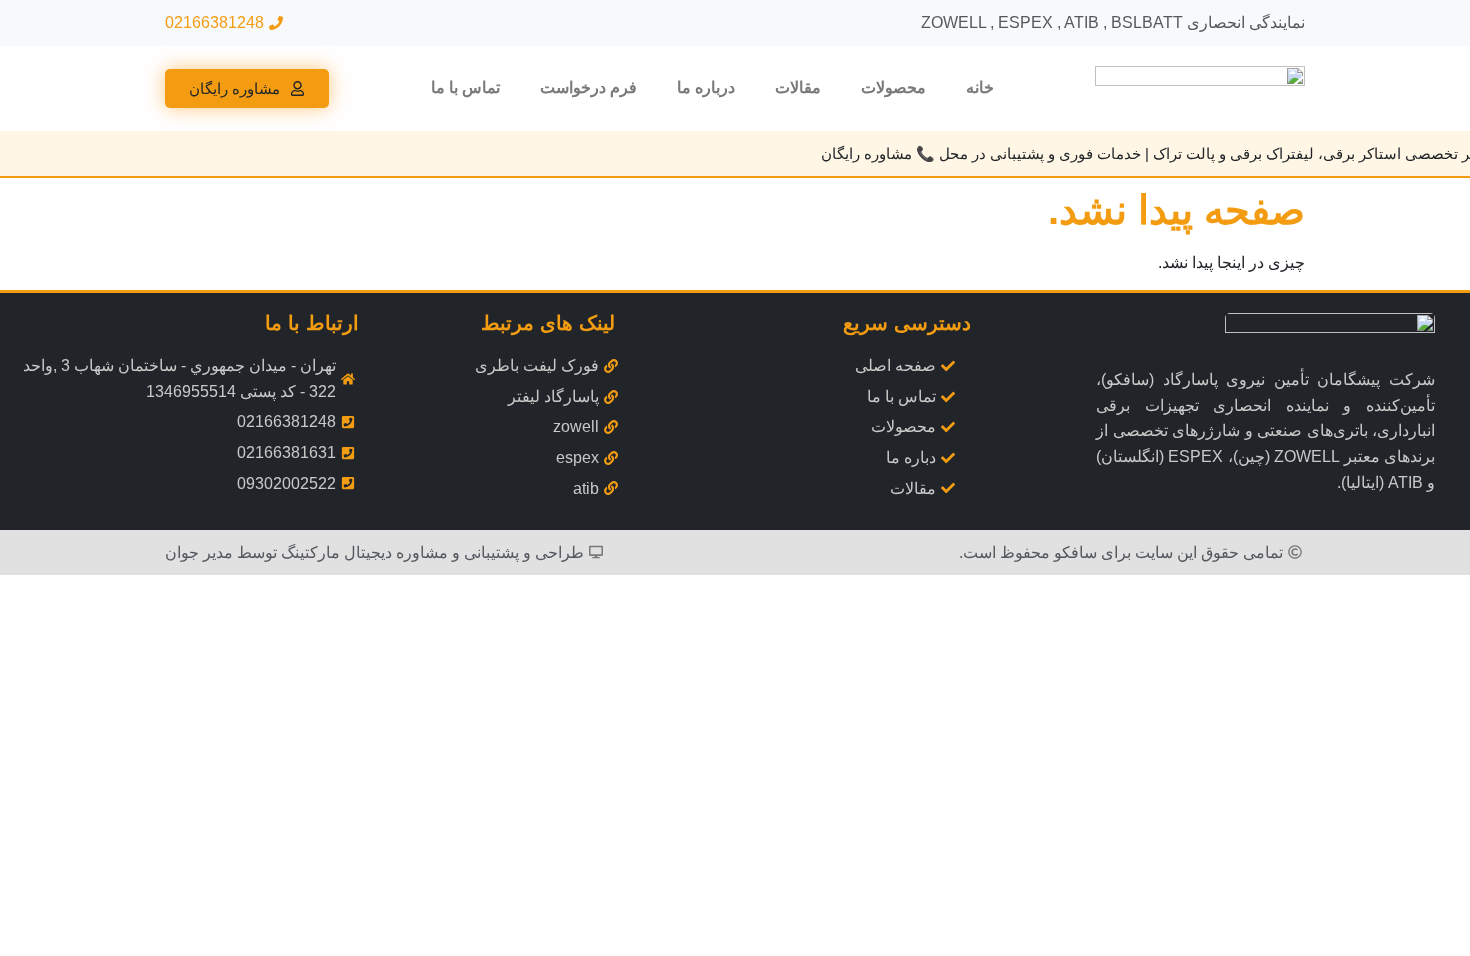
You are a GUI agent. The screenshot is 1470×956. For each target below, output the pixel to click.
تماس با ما (465, 87)
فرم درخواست (588, 87)
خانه (980, 87)
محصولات (893, 87)
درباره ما (706, 87)
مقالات (798, 87)
